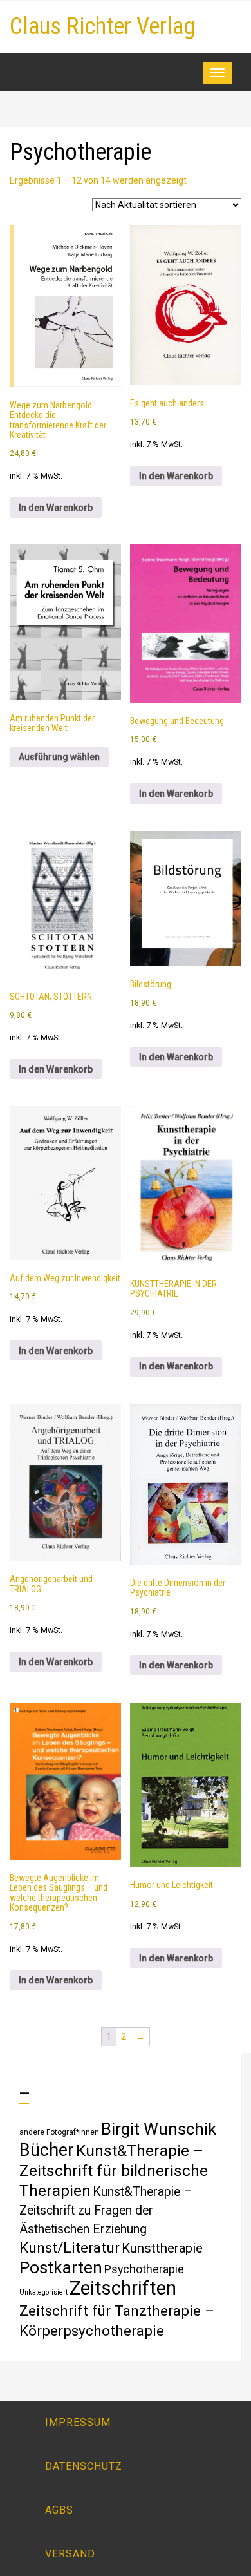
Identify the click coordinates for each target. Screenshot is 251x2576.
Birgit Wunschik (159, 2129)
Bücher (47, 2150)
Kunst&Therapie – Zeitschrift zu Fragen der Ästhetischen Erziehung (106, 2210)
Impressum (78, 2422)
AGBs (59, 2510)
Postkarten (61, 2267)
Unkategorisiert (43, 2292)
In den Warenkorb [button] (56, 508)
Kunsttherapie (162, 2248)
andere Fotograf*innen (59, 2132)
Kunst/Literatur (70, 2248)
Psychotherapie (144, 2269)
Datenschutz (84, 2466)
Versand (70, 2554)
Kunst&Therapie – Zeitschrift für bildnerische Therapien (114, 2171)
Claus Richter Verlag (102, 26)
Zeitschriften (123, 2288)
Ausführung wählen (59, 757)
